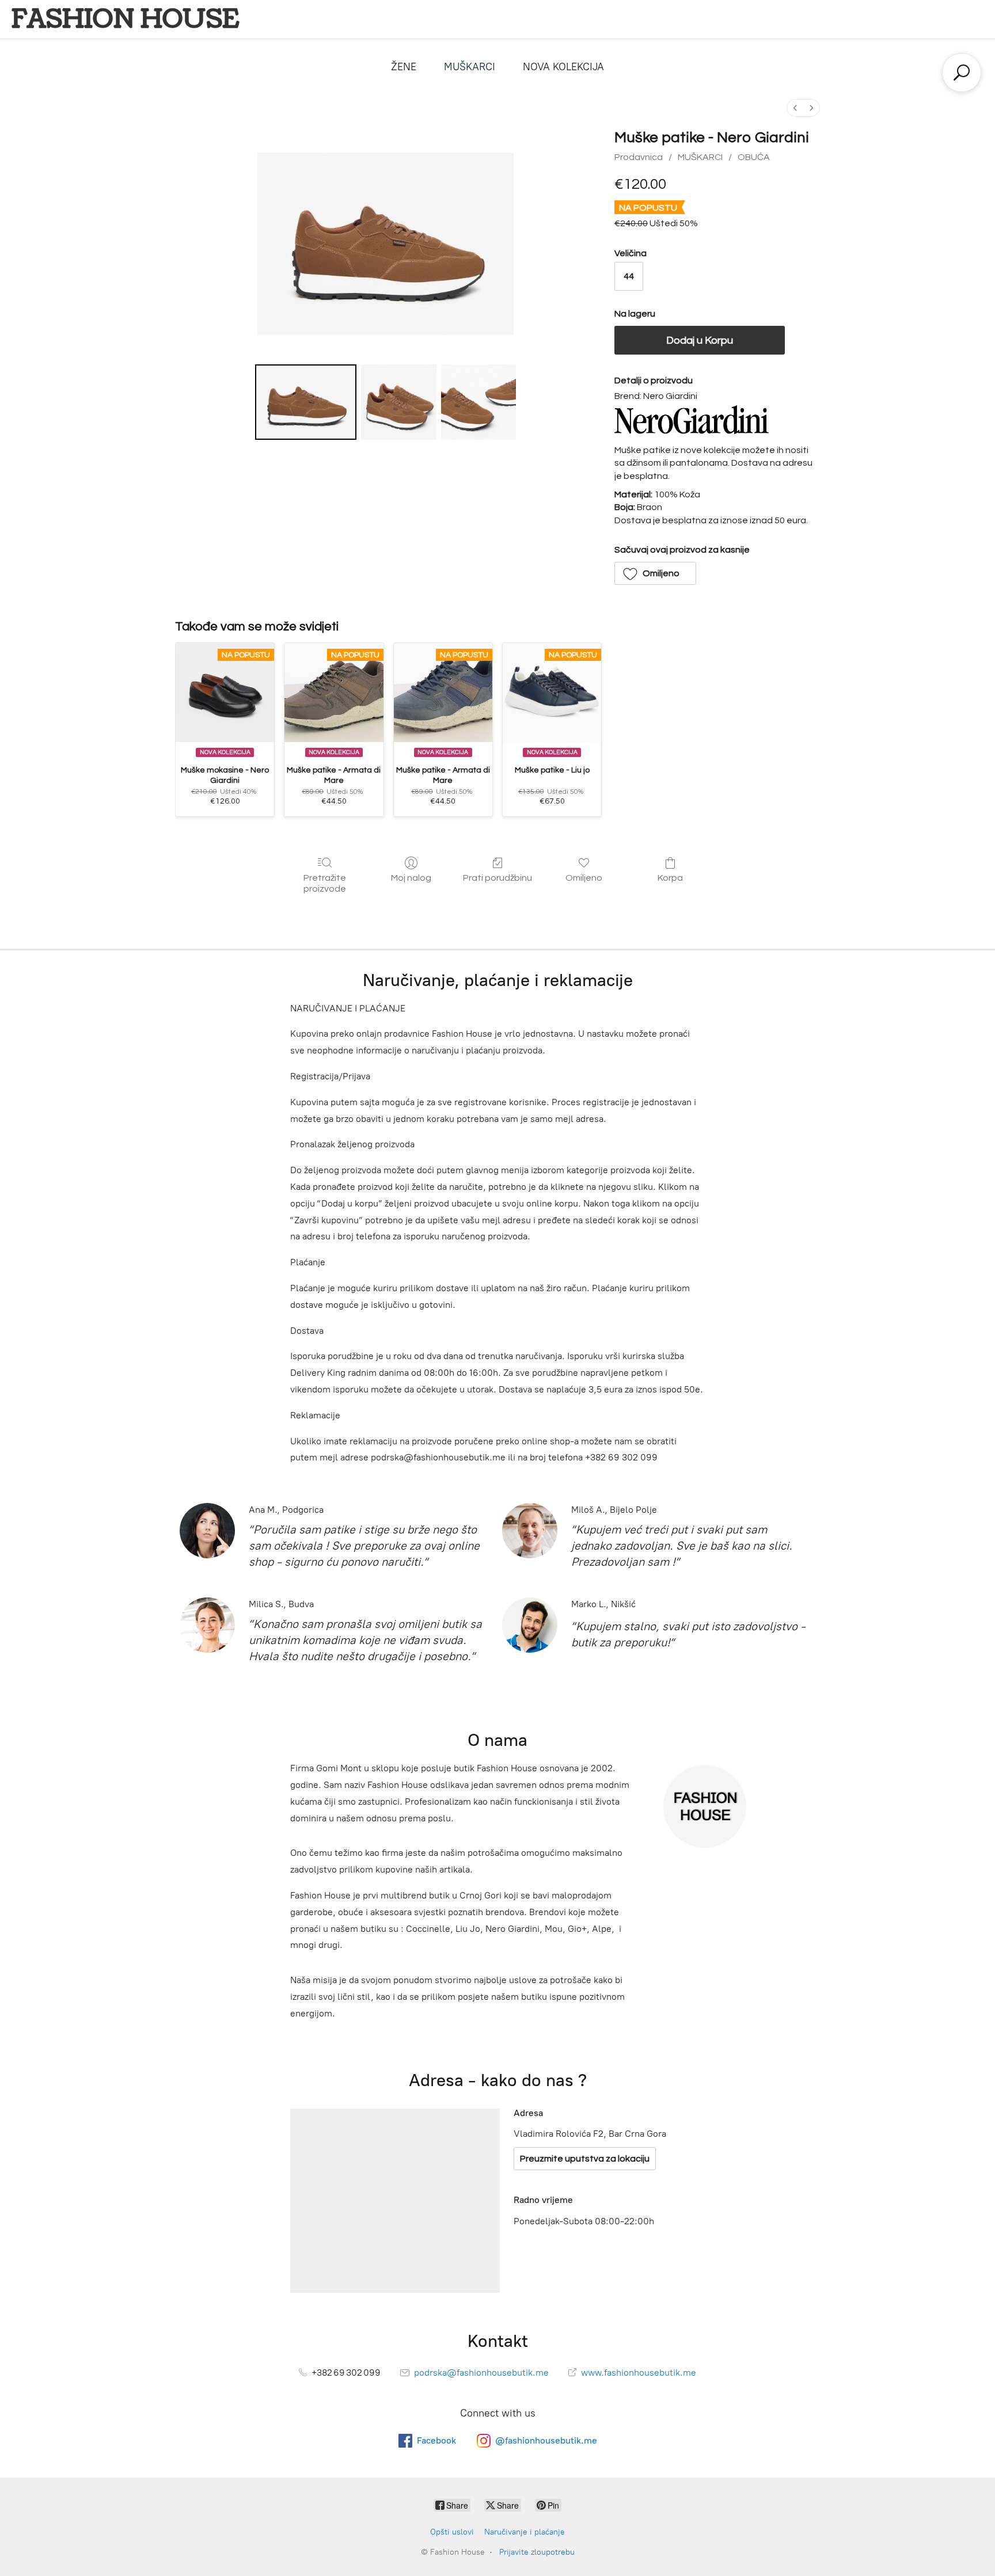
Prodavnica (639, 157)
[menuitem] (795, 108)
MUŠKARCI (470, 67)
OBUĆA (754, 157)
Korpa (670, 878)
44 (629, 276)
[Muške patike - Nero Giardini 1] (398, 402)
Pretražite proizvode (325, 883)
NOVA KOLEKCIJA (563, 67)
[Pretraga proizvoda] (962, 73)
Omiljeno (584, 878)
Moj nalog (411, 878)
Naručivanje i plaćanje (525, 2532)
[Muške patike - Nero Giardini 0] (306, 402)
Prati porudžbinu (498, 878)
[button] (656, 573)
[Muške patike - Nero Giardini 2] (478, 402)
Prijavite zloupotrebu (537, 2552)
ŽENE (404, 67)
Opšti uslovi (452, 2532)
